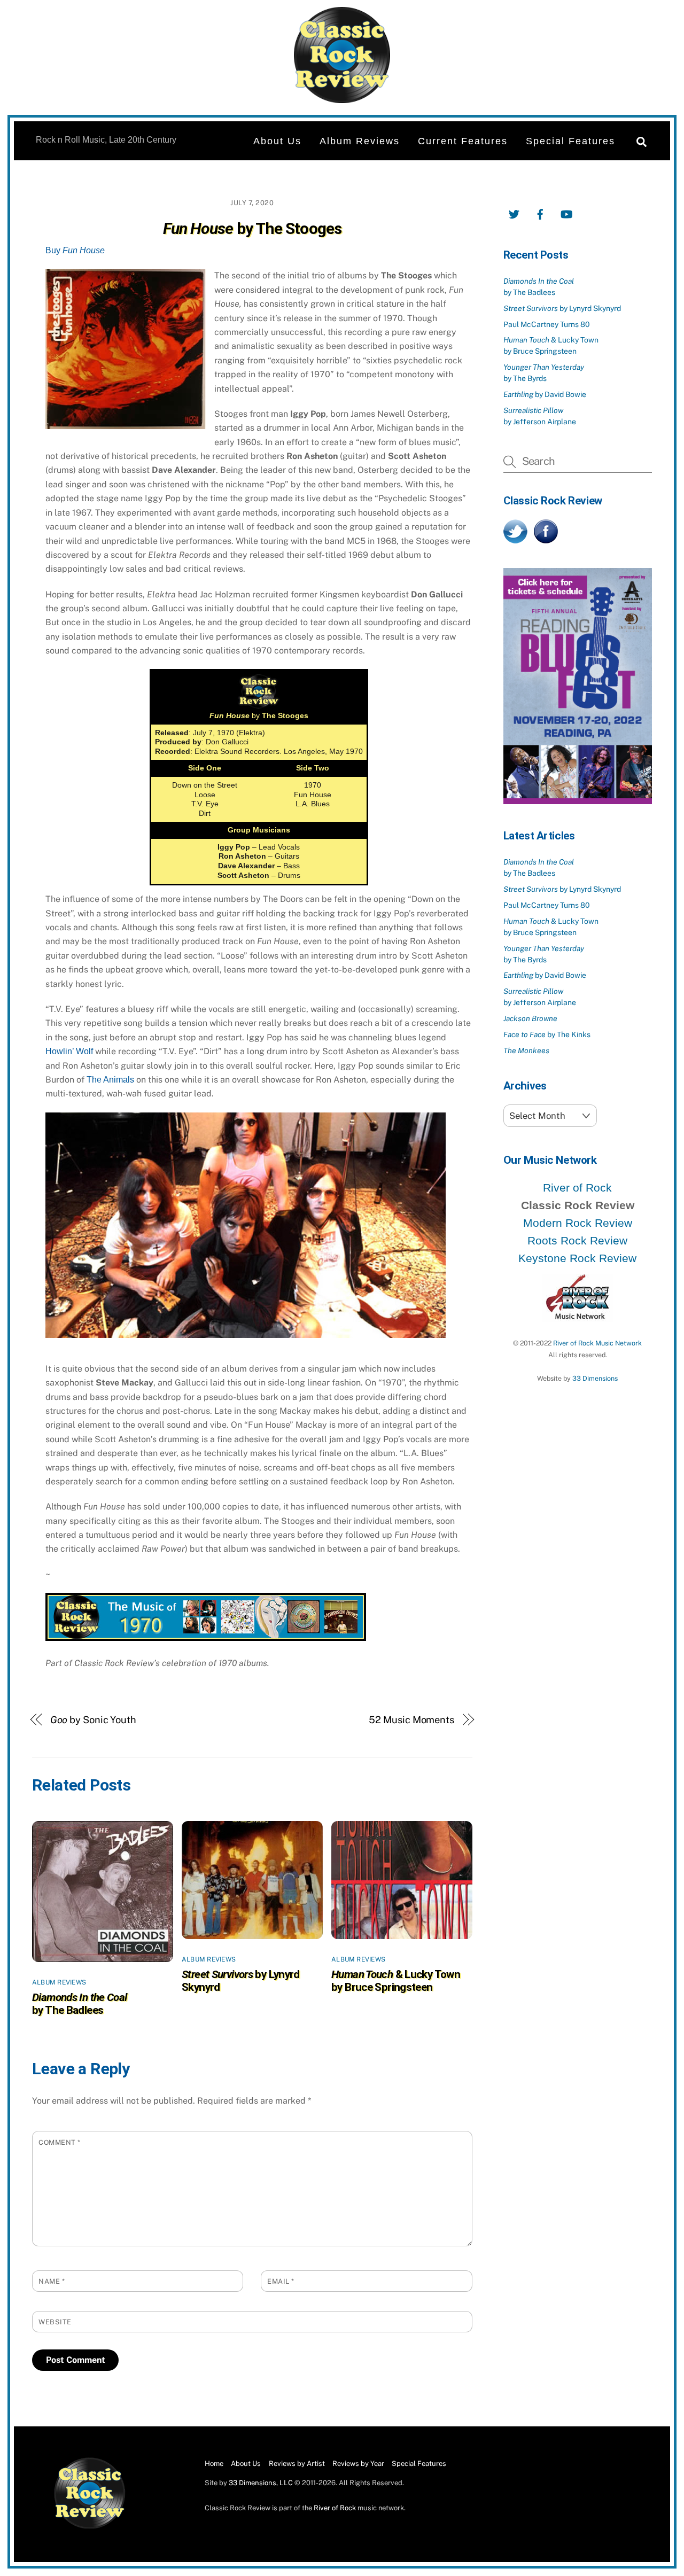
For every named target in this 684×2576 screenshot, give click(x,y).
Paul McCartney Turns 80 (547, 324)
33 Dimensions (595, 1378)
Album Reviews (360, 141)
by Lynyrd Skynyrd (562, 308)
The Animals (110, 1080)
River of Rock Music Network (597, 1343)
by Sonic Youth (93, 1720)
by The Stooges (252, 228)
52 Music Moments (411, 1720)
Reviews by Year (358, 2464)
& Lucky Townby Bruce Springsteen (396, 1981)
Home (214, 2464)
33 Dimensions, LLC (261, 2483)
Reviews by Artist (297, 2464)
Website (55, 2322)
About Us (277, 141)
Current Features (463, 141)
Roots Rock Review (577, 1240)
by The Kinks (547, 1034)
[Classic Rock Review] (90, 2527)
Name (52, 2281)
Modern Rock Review (578, 1223)
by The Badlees (80, 2004)
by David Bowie (545, 394)
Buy (75, 250)
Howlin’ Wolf (69, 1051)
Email (281, 2281)
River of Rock (577, 1188)
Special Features (570, 141)
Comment (60, 2142)
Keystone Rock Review (577, 1258)
